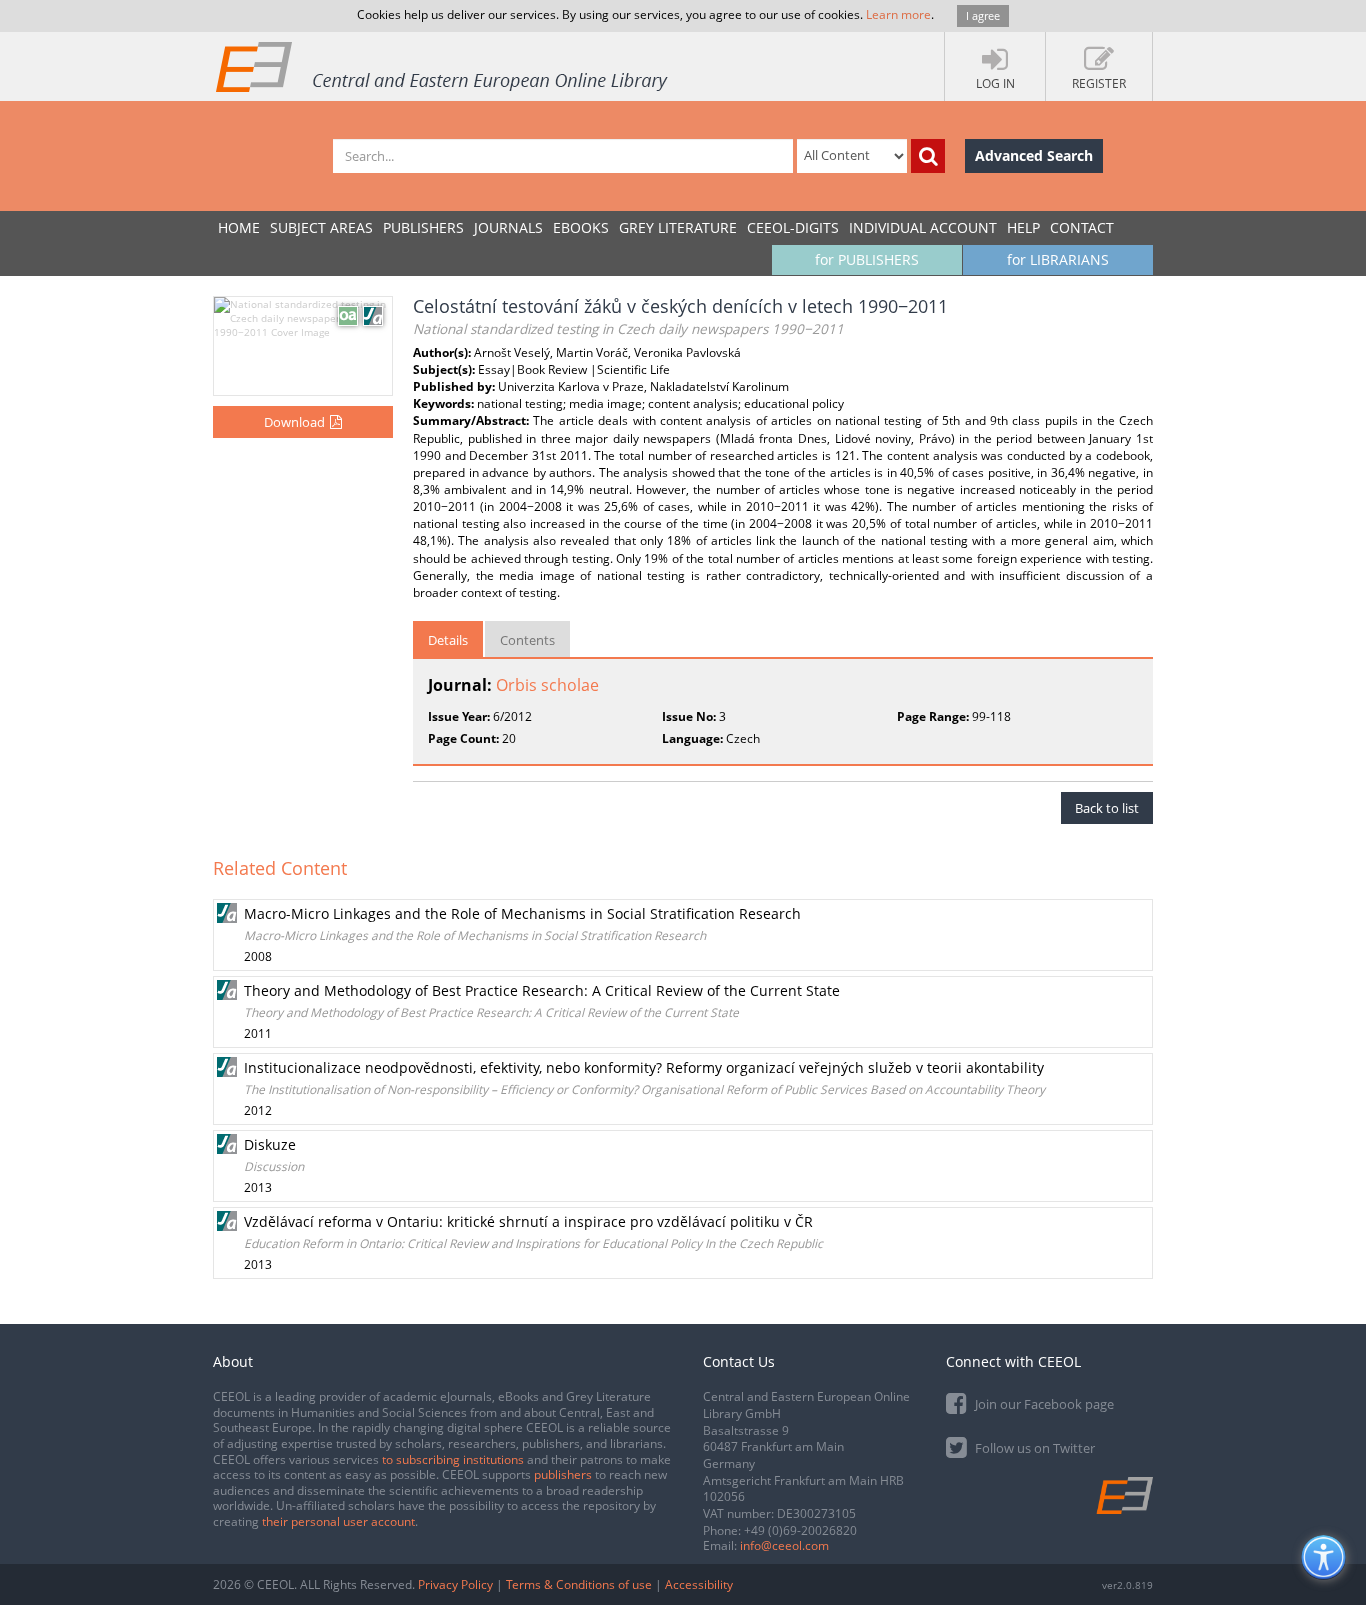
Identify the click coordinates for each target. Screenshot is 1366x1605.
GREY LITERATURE (678, 227)
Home (239, 227)
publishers (563, 1474)
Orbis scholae (547, 685)
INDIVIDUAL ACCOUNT (923, 227)
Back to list (1107, 808)
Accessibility (699, 1584)
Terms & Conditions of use (579, 1584)
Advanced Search (1034, 155)
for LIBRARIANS (1058, 259)
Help (1023, 227)
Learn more (898, 14)
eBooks (581, 227)
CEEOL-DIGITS (793, 227)
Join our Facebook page (1043, 1404)
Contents (527, 640)
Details (448, 640)
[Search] (928, 156)
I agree (983, 15)
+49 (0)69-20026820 (800, 1530)
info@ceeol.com (784, 1545)
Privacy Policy (455, 1584)
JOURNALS (508, 227)
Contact (1082, 227)
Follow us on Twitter (1033, 1448)
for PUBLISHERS (867, 259)
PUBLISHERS (423, 227)
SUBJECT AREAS (321, 227)
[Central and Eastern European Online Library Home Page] (443, 66)
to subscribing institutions (453, 1459)
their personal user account (338, 1521)
